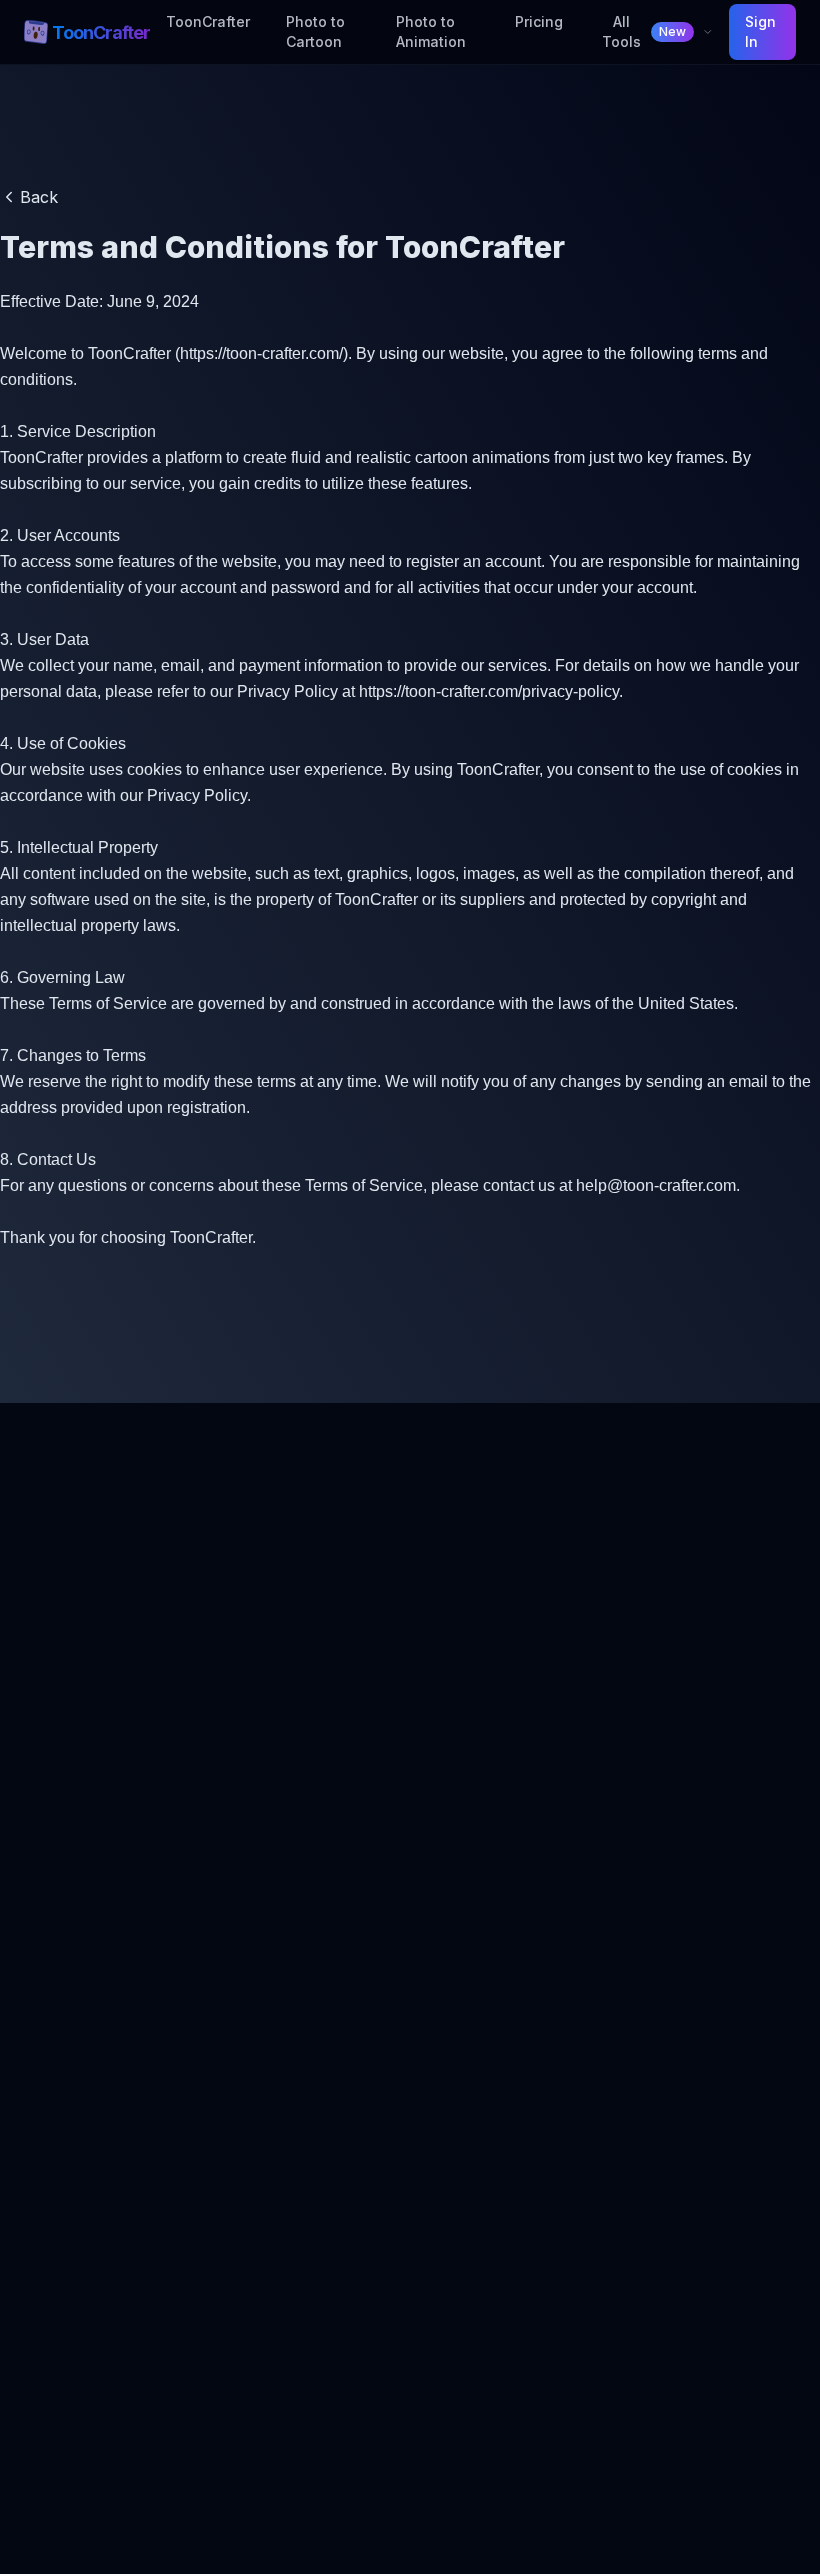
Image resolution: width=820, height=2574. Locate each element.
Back (39, 197)
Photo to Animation (431, 31)
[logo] (36, 32)
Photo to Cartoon (315, 31)
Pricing (539, 21)
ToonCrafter (208, 21)
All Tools (644, 31)
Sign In (760, 31)
